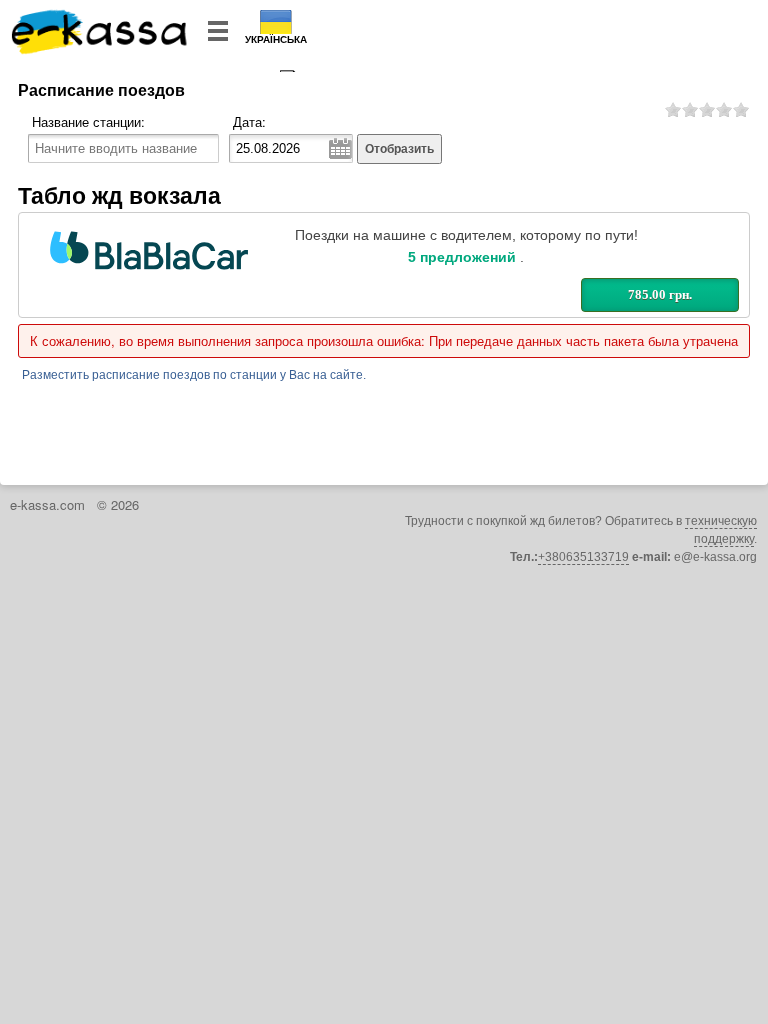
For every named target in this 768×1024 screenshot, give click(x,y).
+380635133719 (583, 557)
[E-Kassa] (100, 34)
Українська (276, 39)
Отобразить (399, 149)
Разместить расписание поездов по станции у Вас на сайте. (194, 375)
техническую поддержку (721, 530)
